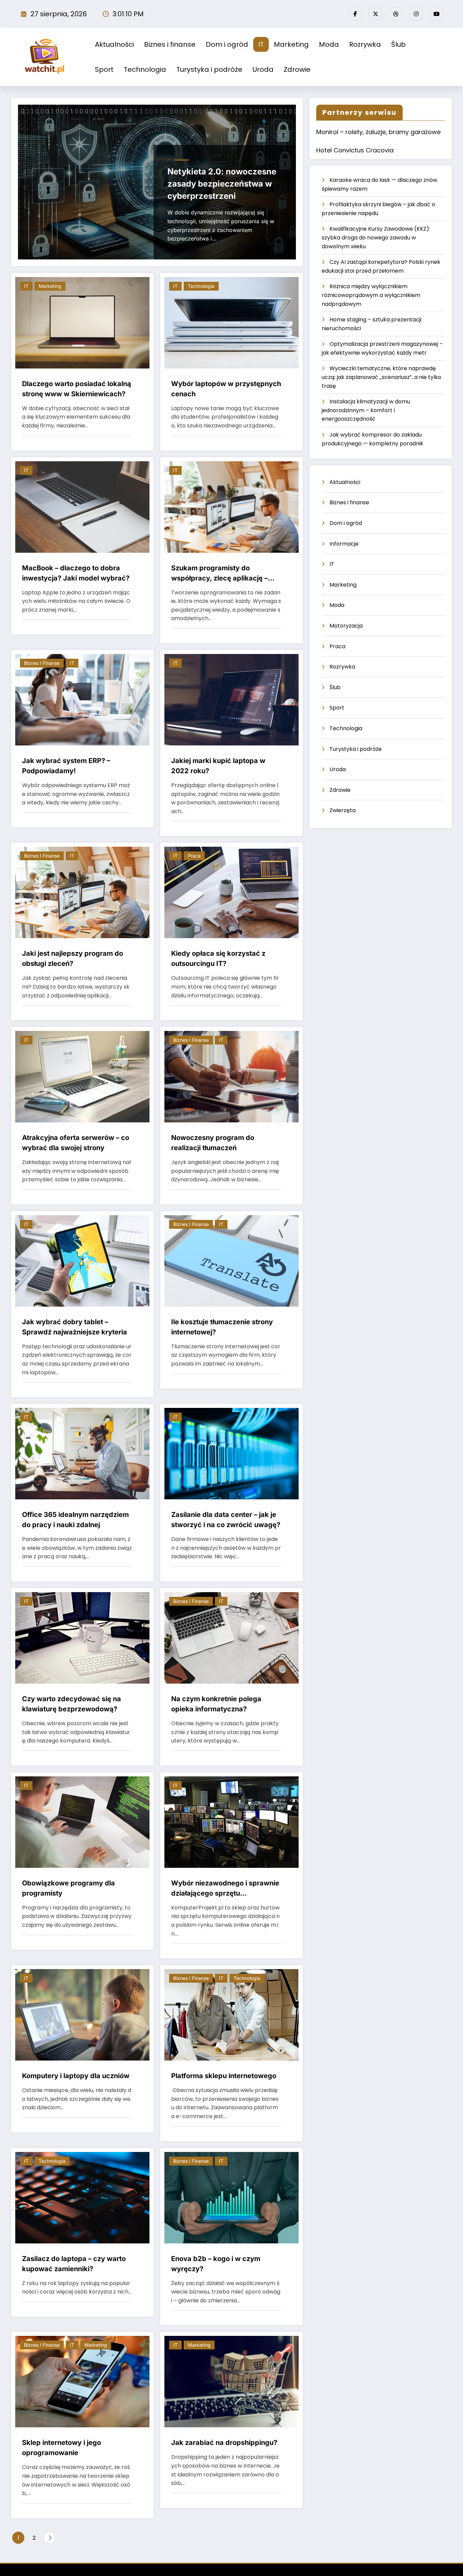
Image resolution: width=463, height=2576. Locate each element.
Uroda (263, 69)
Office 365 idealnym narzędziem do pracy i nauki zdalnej (75, 1520)
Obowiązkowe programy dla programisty (68, 1888)
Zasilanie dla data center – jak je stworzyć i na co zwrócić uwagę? (226, 1520)
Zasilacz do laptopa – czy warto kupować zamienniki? (74, 2264)
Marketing (291, 44)
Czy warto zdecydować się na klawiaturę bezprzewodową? (72, 1704)
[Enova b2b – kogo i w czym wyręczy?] (231, 2197)
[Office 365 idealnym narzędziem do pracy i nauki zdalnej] (82, 1453)
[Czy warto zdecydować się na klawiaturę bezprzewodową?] (82, 1637)
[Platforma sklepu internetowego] (231, 2015)
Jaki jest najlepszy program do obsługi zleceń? (73, 958)
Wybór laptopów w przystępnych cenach (226, 389)
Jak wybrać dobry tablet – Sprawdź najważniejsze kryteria (75, 1327)
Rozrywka (365, 44)
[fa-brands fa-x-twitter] (376, 14)
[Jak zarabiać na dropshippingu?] (231, 2381)
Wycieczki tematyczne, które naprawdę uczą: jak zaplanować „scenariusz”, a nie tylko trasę (381, 377)
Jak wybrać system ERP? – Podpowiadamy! (66, 766)
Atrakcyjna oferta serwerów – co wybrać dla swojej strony (76, 1143)
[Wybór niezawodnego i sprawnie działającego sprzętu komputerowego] (231, 1822)
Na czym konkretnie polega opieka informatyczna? (216, 1704)
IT (261, 44)
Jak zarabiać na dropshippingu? (224, 2443)
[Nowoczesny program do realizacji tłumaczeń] (231, 1076)
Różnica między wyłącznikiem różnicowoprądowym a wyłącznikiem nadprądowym (371, 295)
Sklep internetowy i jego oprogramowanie (62, 2448)
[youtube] (437, 14)
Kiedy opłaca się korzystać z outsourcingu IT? (218, 958)
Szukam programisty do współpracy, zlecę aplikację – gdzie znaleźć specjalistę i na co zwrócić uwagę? (224, 574)
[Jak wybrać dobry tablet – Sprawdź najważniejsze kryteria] (82, 1260)
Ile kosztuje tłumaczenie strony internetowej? (222, 1327)
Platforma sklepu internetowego (224, 2076)
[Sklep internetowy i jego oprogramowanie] (82, 2381)
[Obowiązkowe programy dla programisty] (82, 1822)
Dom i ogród (227, 44)
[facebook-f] (355, 14)
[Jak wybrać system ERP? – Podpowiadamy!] (82, 699)
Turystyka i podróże (209, 69)
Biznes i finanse (170, 44)
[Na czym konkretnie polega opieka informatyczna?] (231, 1637)
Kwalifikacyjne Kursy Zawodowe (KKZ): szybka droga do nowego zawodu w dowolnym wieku (376, 237)
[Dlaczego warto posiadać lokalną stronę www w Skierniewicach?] (82, 322)
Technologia (145, 69)
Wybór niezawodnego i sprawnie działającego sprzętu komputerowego (225, 1889)
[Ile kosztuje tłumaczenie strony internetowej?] (231, 1260)
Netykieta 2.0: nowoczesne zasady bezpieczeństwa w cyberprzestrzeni (222, 184)
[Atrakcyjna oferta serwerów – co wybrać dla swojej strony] (82, 1076)
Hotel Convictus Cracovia (355, 150)
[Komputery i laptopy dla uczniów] (82, 2015)
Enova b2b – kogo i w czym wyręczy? (216, 2264)
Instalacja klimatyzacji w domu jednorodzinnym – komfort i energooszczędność (366, 410)
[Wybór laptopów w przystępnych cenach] (231, 322)
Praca (194, 856)
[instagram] (416, 14)
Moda (329, 44)
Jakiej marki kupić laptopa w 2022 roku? (218, 766)
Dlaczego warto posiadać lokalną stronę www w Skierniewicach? (77, 389)
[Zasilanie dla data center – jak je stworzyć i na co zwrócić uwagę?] (231, 1453)
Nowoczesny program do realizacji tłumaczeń (213, 1143)
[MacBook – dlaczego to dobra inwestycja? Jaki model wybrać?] (82, 506)
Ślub (398, 44)
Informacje (344, 544)
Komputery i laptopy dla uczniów (76, 2076)
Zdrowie (297, 69)
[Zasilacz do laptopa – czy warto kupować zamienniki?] (82, 2197)
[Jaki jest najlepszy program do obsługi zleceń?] (82, 892)
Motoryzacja (346, 626)
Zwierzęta (343, 810)
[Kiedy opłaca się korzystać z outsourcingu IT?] (231, 892)
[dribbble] (396, 14)
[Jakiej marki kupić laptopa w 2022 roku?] (231, 699)
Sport (104, 69)
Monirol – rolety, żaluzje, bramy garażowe (378, 132)
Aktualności (114, 44)
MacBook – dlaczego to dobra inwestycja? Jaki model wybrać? (76, 573)
